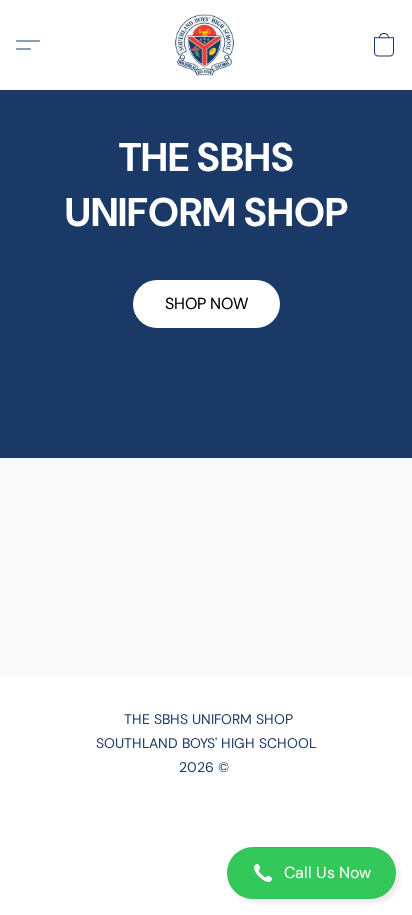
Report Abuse (206, 827)
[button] (206, 873)
